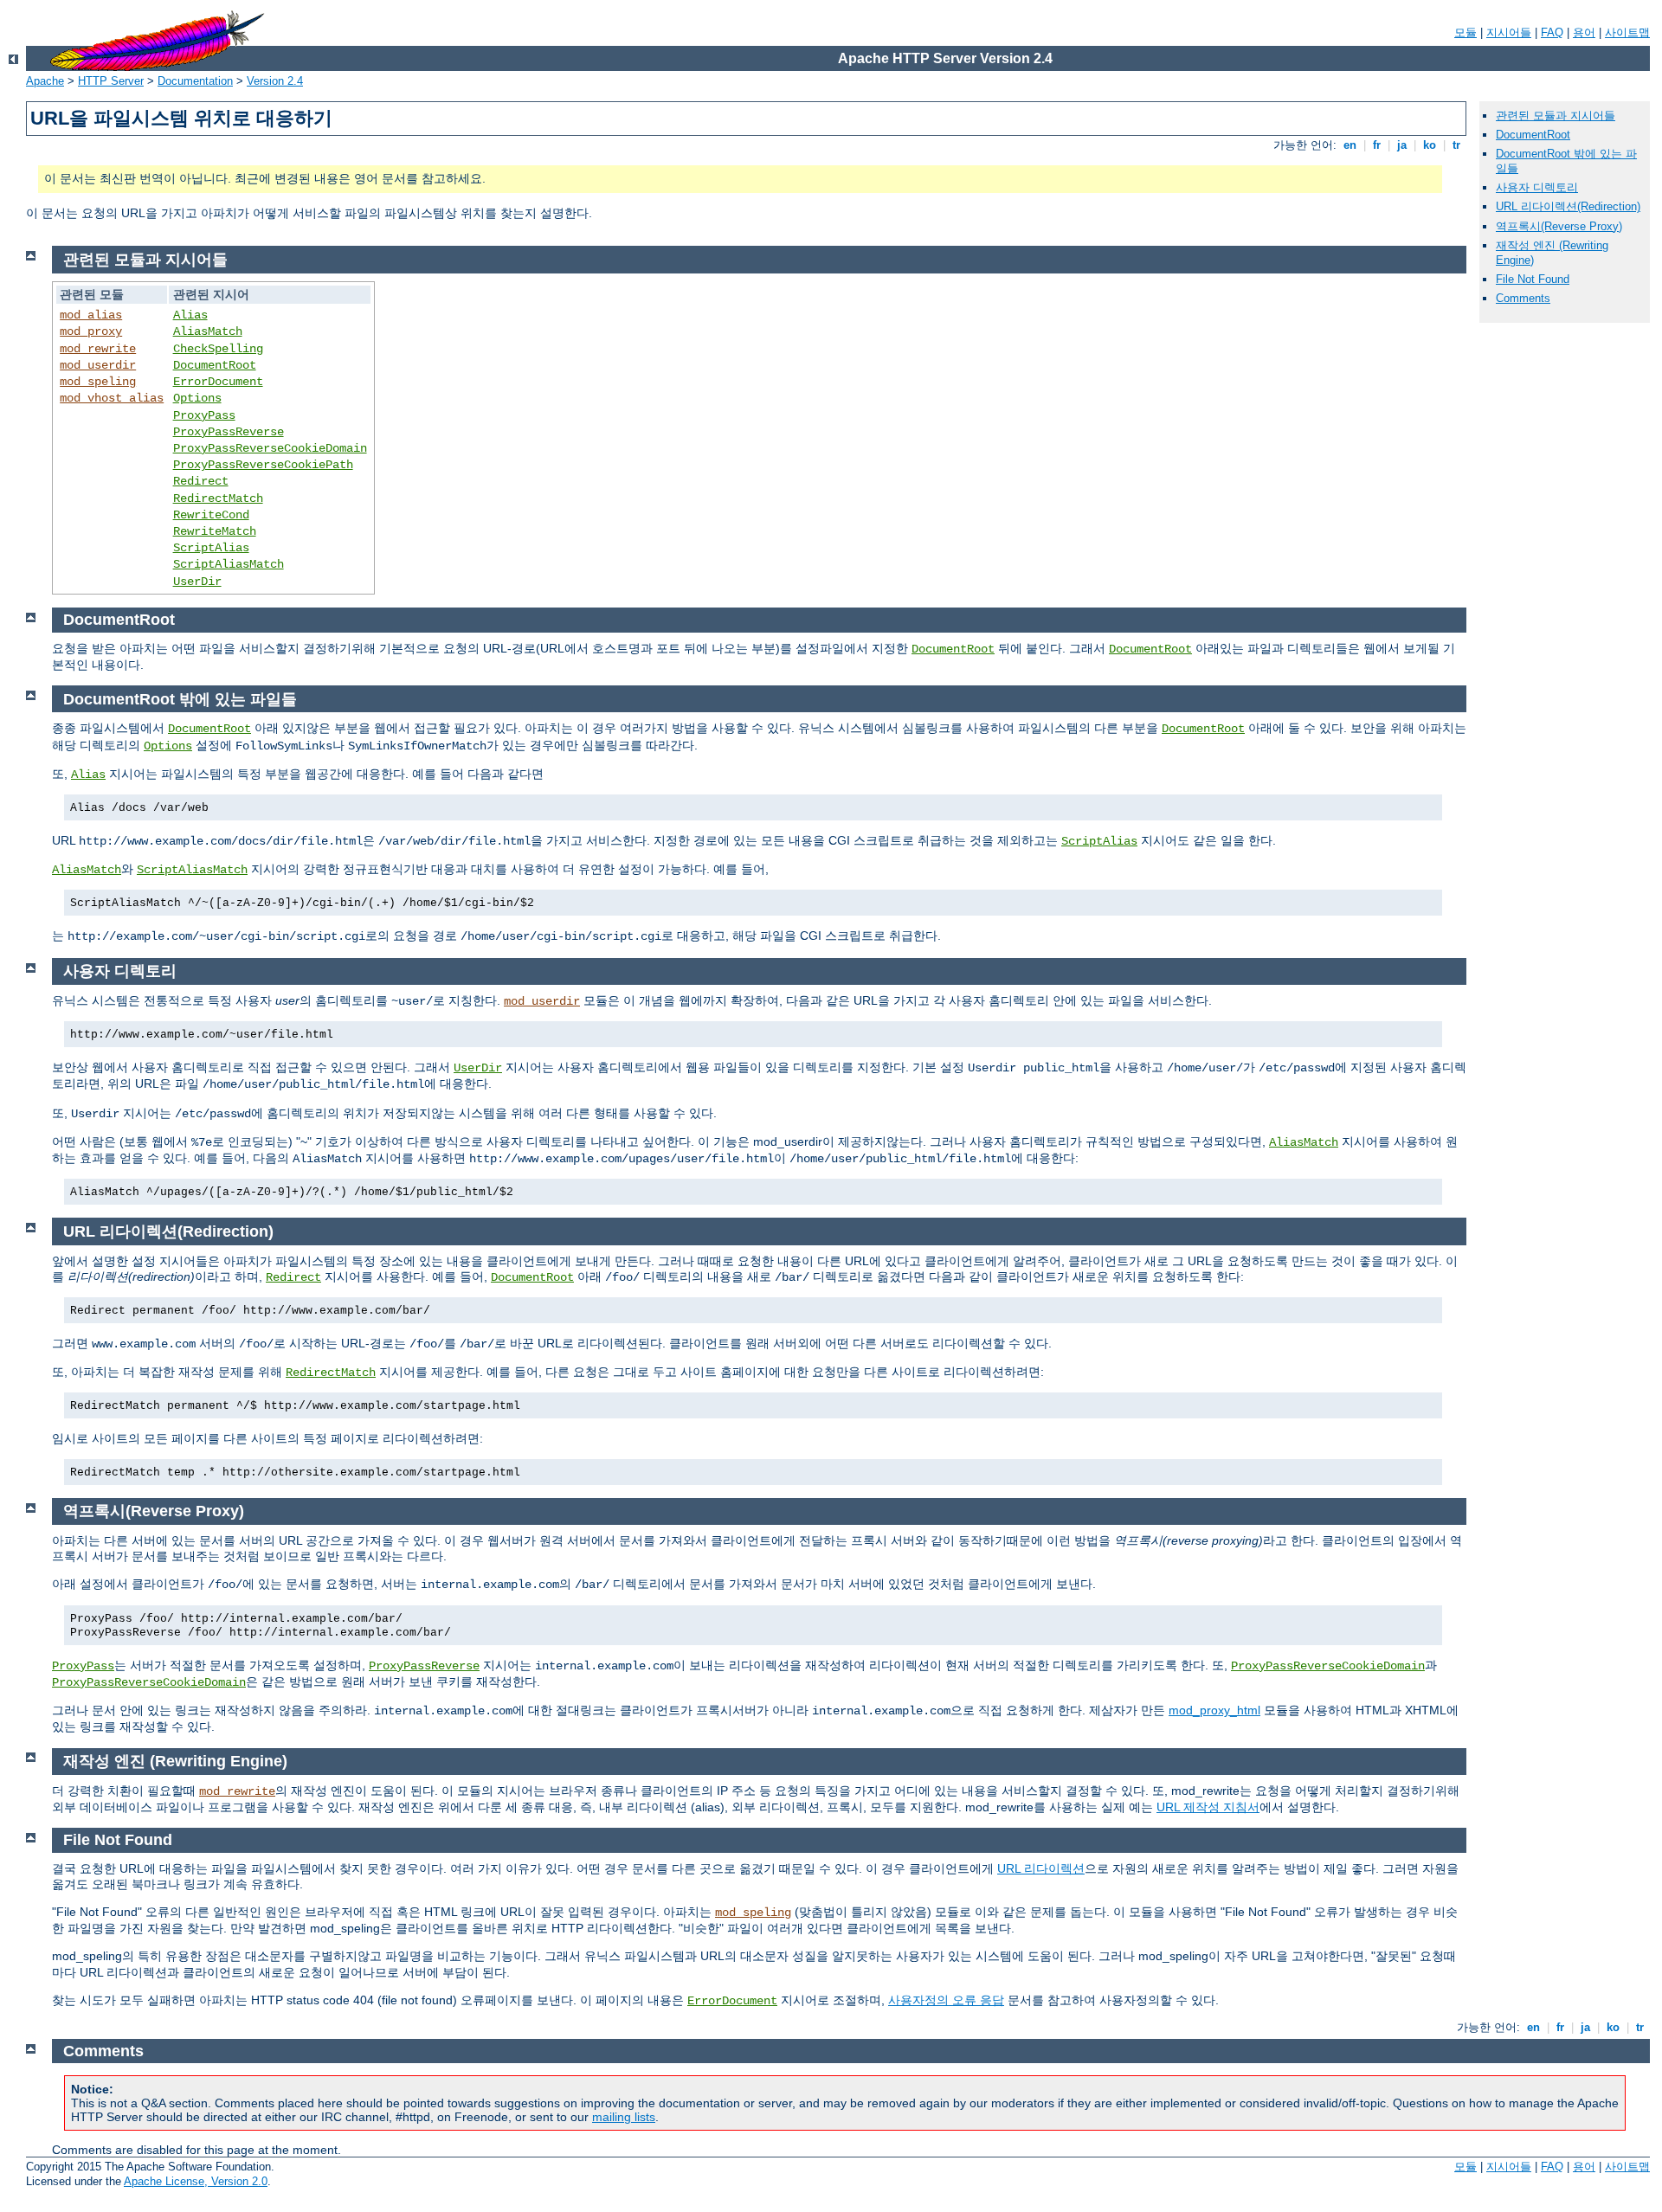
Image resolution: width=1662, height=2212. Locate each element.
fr (1377, 145)
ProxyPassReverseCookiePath (263, 465)
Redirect (201, 481)
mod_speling (98, 382)
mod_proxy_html (1214, 1710)
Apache (45, 81)
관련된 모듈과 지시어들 (1556, 116)
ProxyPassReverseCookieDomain (270, 448)
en (1350, 145)
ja (1402, 145)
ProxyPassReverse (229, 432)
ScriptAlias (211, 548)
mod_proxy (91, 331)
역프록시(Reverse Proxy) (1559, 226)
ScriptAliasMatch (229, 564)
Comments (1523, 298)
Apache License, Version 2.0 (196, 2181)
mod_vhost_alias (112, 398)
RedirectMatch (218, 498)
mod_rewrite (98, 349)
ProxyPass (204, 415)
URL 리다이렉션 (1041, 1868)
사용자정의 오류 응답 (946, 2000)
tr (1456, 145)
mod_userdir (98, 365)
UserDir (197, 582)
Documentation (195, 81)
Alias (190, 315)
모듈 (1466, 32)
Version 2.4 (275, 81)
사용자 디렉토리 (1537, 187)
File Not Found (1533, 279)
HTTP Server (111, 81)
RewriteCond (211, 515)
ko (1430, 145)
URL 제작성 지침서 (1208, 1807)
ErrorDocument (218, 382)
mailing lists (624, 2117)
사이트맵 (1627, 32)
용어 (1584, 32)
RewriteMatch (215, 531)
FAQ (1552, 32)
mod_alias (91, 315)
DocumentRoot (1533, 135)
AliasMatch (208, 331)
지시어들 (1509, 32)
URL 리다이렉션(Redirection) (1568, 206)
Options (197, 398)
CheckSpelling (218, 349)
